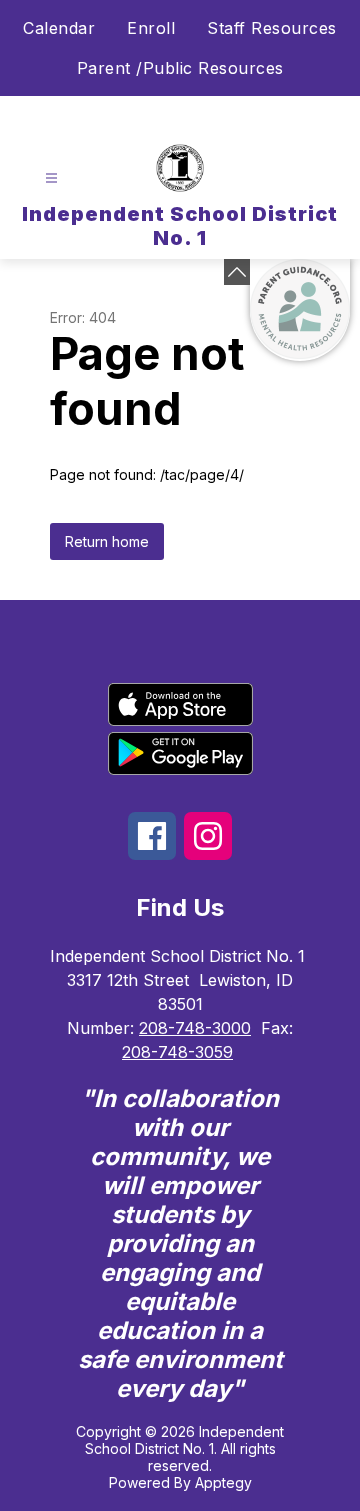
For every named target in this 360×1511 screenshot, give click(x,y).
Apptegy (223, 1482)
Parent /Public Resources (180, 68)
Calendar (59, 28)
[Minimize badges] (237, 272)
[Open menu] (51, 178)
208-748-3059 (177, 1052)
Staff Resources (272, 28)
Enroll (151, 28)
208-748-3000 (195, 1028)
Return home (107, 541)
